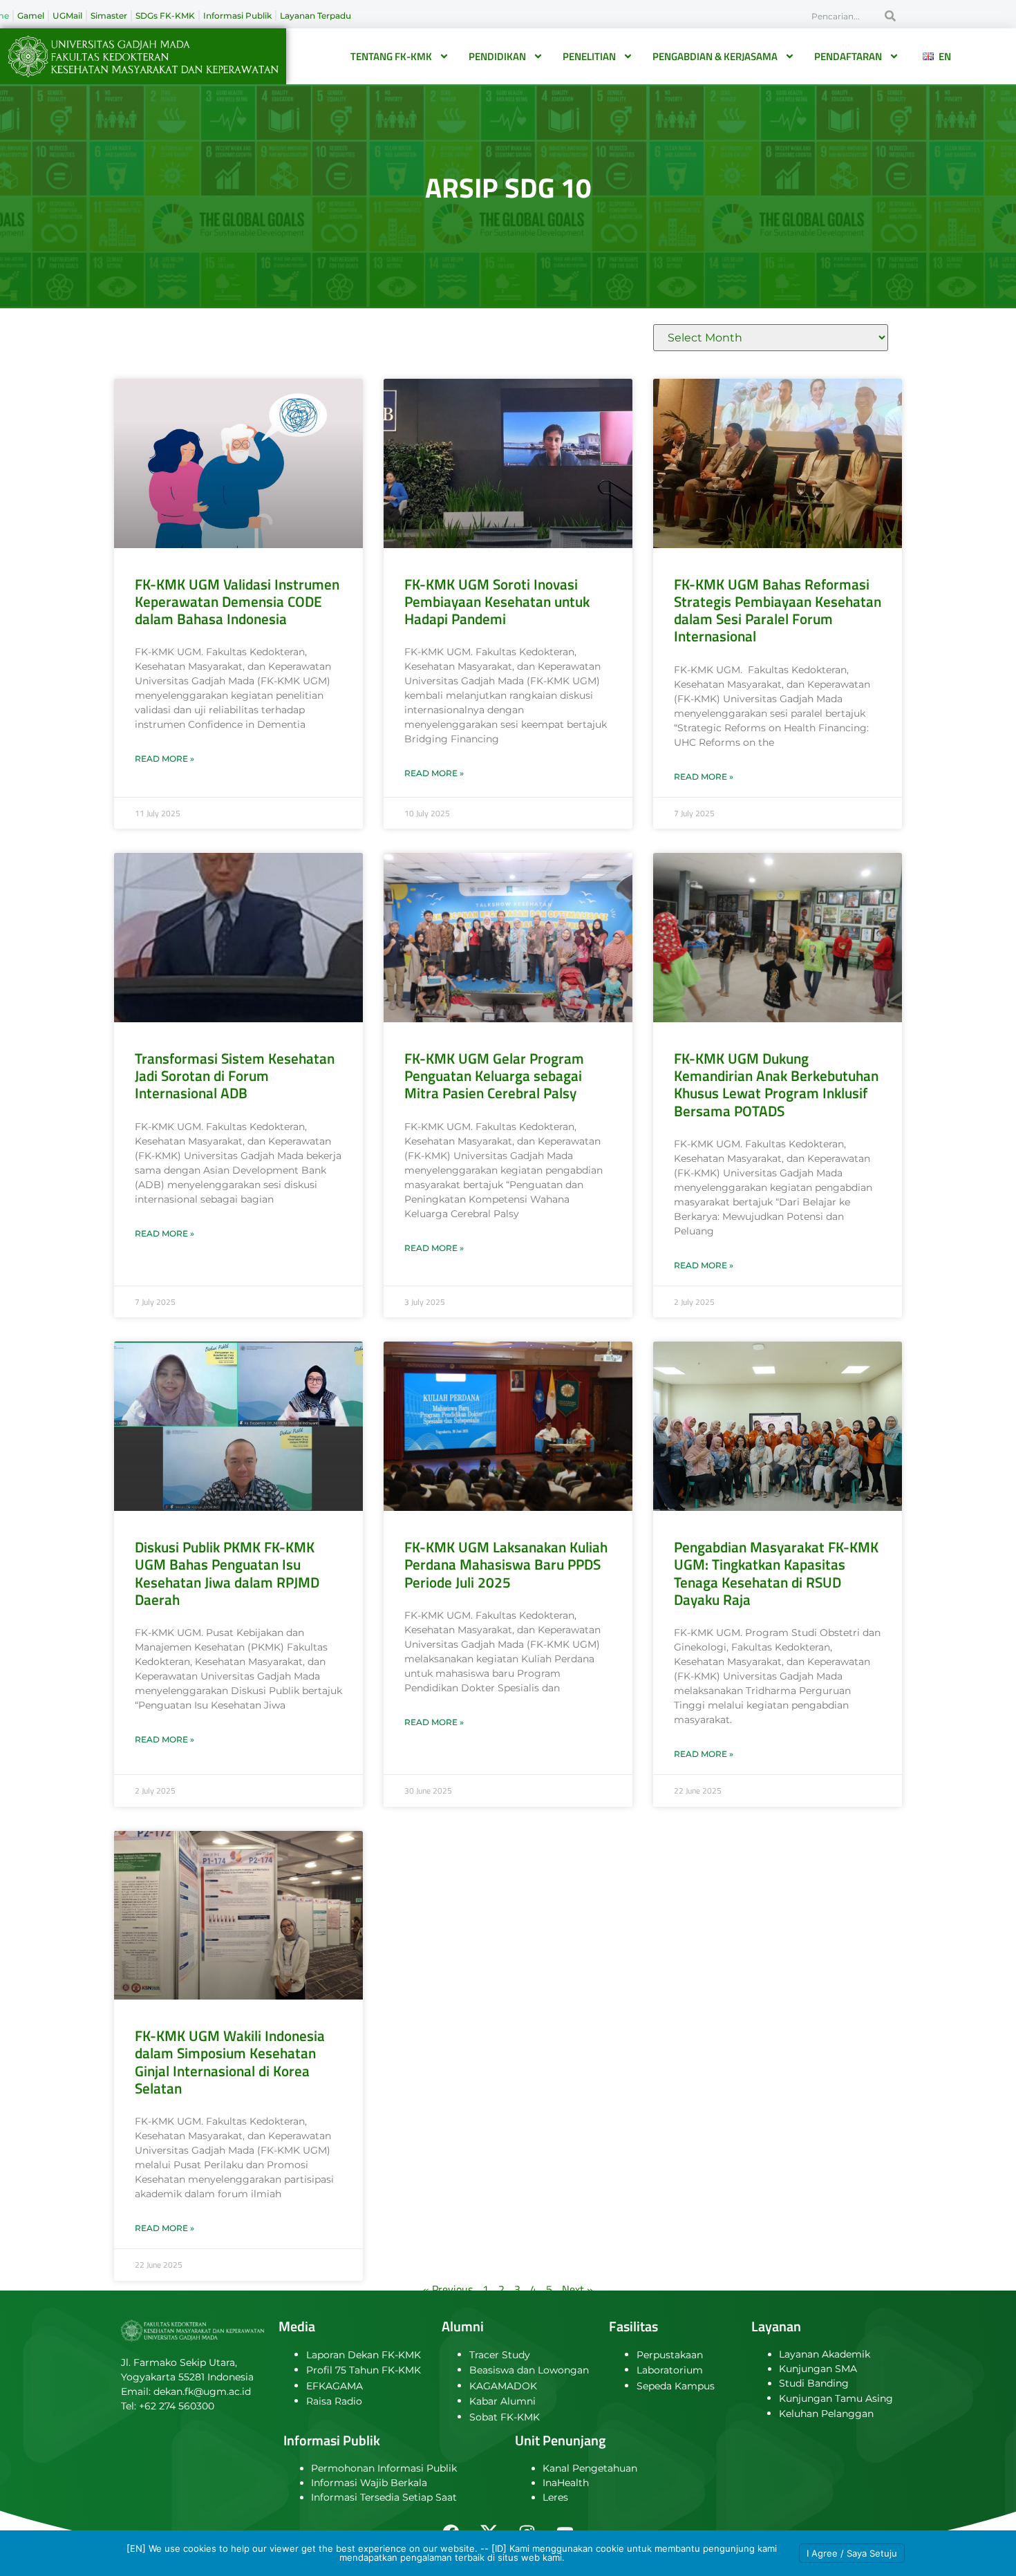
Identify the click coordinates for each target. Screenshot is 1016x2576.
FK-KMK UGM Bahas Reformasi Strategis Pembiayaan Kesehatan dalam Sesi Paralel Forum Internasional (778, 610)
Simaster (109, 16)
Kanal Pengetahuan (590, 2468)
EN (942, 56)
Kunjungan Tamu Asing (836, 2398)
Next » (577, 2289)
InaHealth (566, 2483)
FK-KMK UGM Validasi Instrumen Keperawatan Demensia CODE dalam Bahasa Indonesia (237, 601)
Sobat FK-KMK (505, 2417)
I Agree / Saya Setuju (852, 2553)
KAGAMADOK (503, 2386)
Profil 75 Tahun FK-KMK (364, 2370)
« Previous (448, 2289)
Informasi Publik (237, 16)
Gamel (31, 16)
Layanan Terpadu (316, 16)
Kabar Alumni (502, 2401)
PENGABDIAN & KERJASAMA (715, 56)
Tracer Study (500, 2355)
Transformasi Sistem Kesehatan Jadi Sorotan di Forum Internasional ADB (235, 1075)
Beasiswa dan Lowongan (529, 2370)
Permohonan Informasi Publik (384, 2468)
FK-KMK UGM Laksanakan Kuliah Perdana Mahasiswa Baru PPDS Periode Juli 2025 (506, 1564)
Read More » (164, 759)
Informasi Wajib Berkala (369, 2483)
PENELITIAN (589, 56)
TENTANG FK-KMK (391, 56)
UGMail (67, 16)
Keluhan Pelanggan (826, 2414)
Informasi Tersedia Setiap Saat (384, 2497)
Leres (555, 2497)
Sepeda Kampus (676, 2386)
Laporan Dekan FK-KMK (364, 2355)
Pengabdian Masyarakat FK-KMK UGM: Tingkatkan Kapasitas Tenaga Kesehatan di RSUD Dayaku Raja (776, 1573)
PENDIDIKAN (497, 56)
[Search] (890, 16)
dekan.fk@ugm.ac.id (202, 2391)
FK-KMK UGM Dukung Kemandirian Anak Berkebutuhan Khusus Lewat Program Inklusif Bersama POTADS (776, 1084)
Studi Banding (814, 2383)
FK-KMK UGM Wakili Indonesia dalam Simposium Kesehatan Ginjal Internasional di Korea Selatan (230, 2062)
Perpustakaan (670, 2355)
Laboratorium (670, 2370)
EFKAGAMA (335, 2386)
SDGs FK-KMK (165, 16)
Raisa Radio (334, 2401)
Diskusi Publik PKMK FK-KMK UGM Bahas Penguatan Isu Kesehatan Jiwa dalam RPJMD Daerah (227, 1573)
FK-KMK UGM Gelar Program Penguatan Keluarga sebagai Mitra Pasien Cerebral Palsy (494, 1075)
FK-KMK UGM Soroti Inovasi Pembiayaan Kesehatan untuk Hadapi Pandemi (497, 601)
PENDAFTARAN (848, 56)
